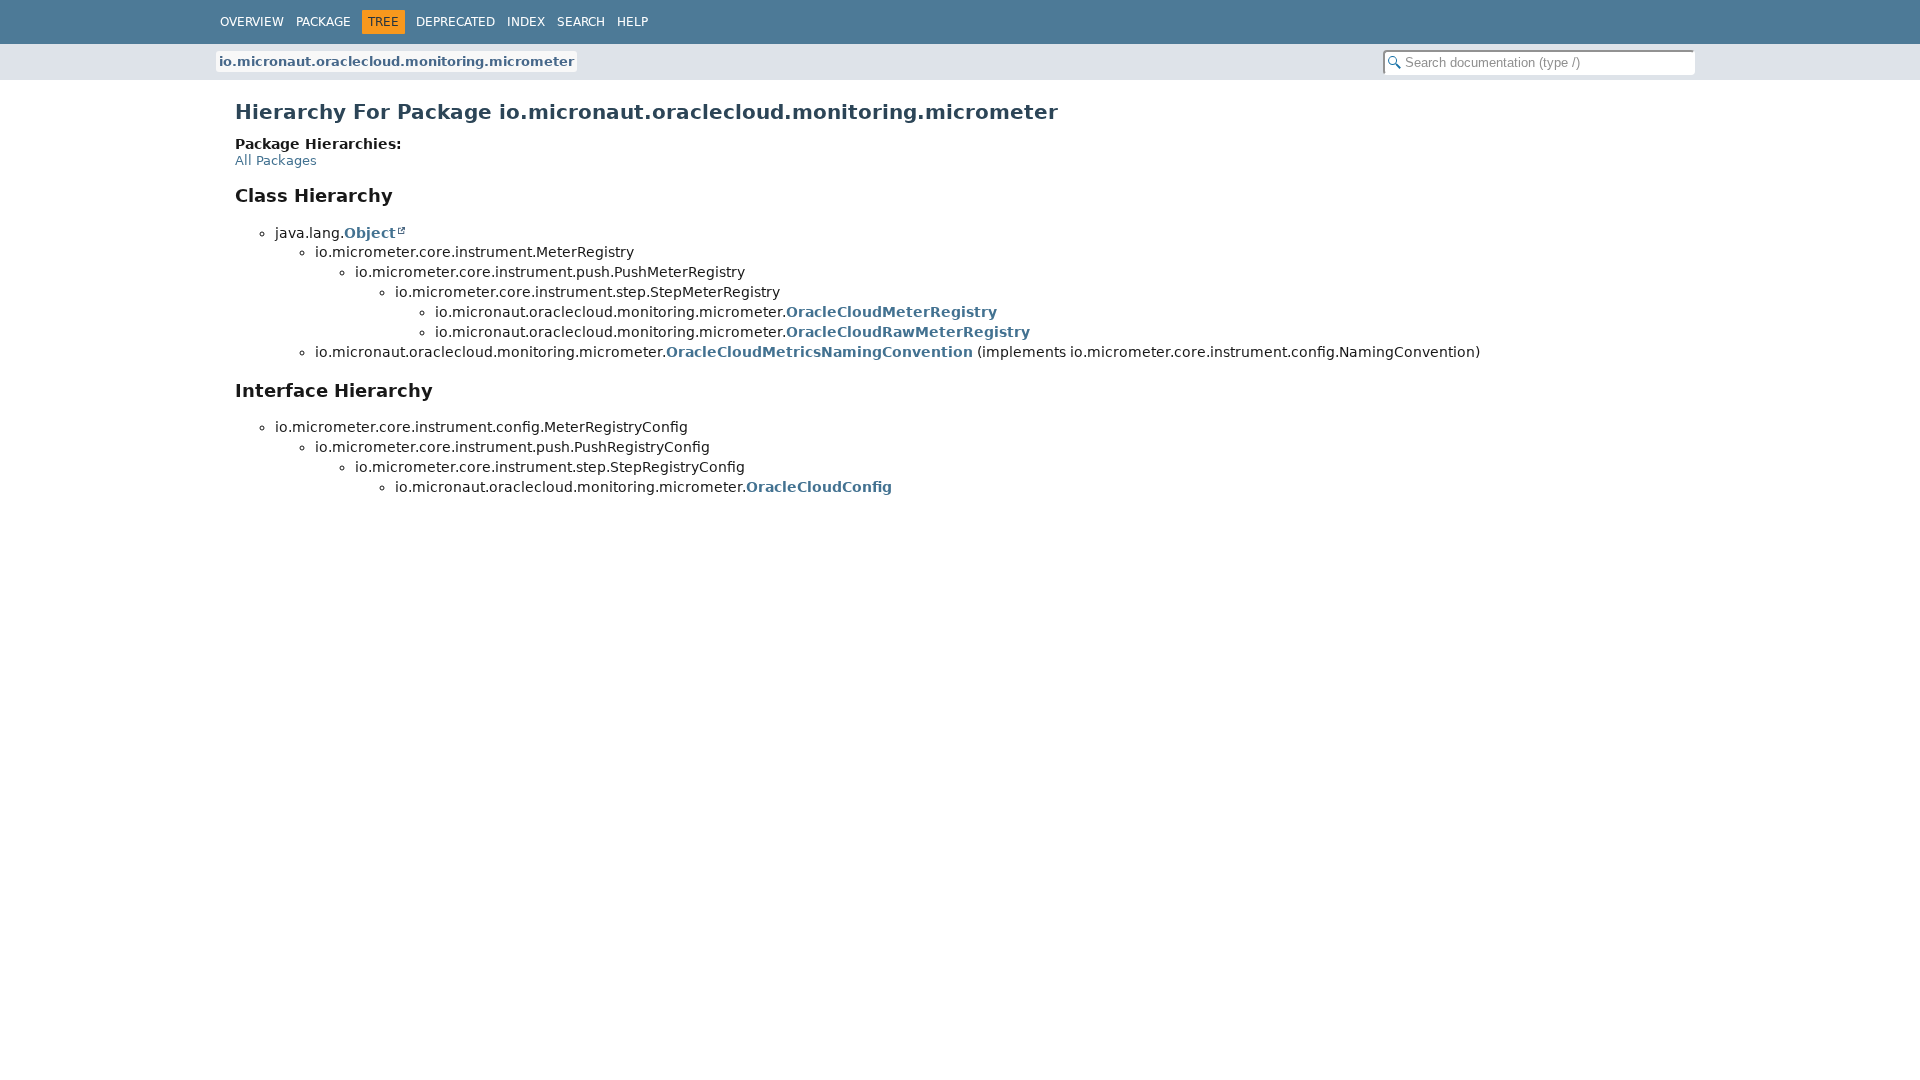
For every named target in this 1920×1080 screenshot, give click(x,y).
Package (323, 22)
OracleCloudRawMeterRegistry (908, 332)
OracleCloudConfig (819, 487)
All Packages (276, 160)
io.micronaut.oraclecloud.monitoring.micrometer (396, 61)
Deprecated (455, 22)
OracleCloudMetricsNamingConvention (819, 352)
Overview (252, 22)
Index (526, 22)
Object (370, 233)
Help (632, 22)
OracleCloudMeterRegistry (891, 312)
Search (581, 22)
